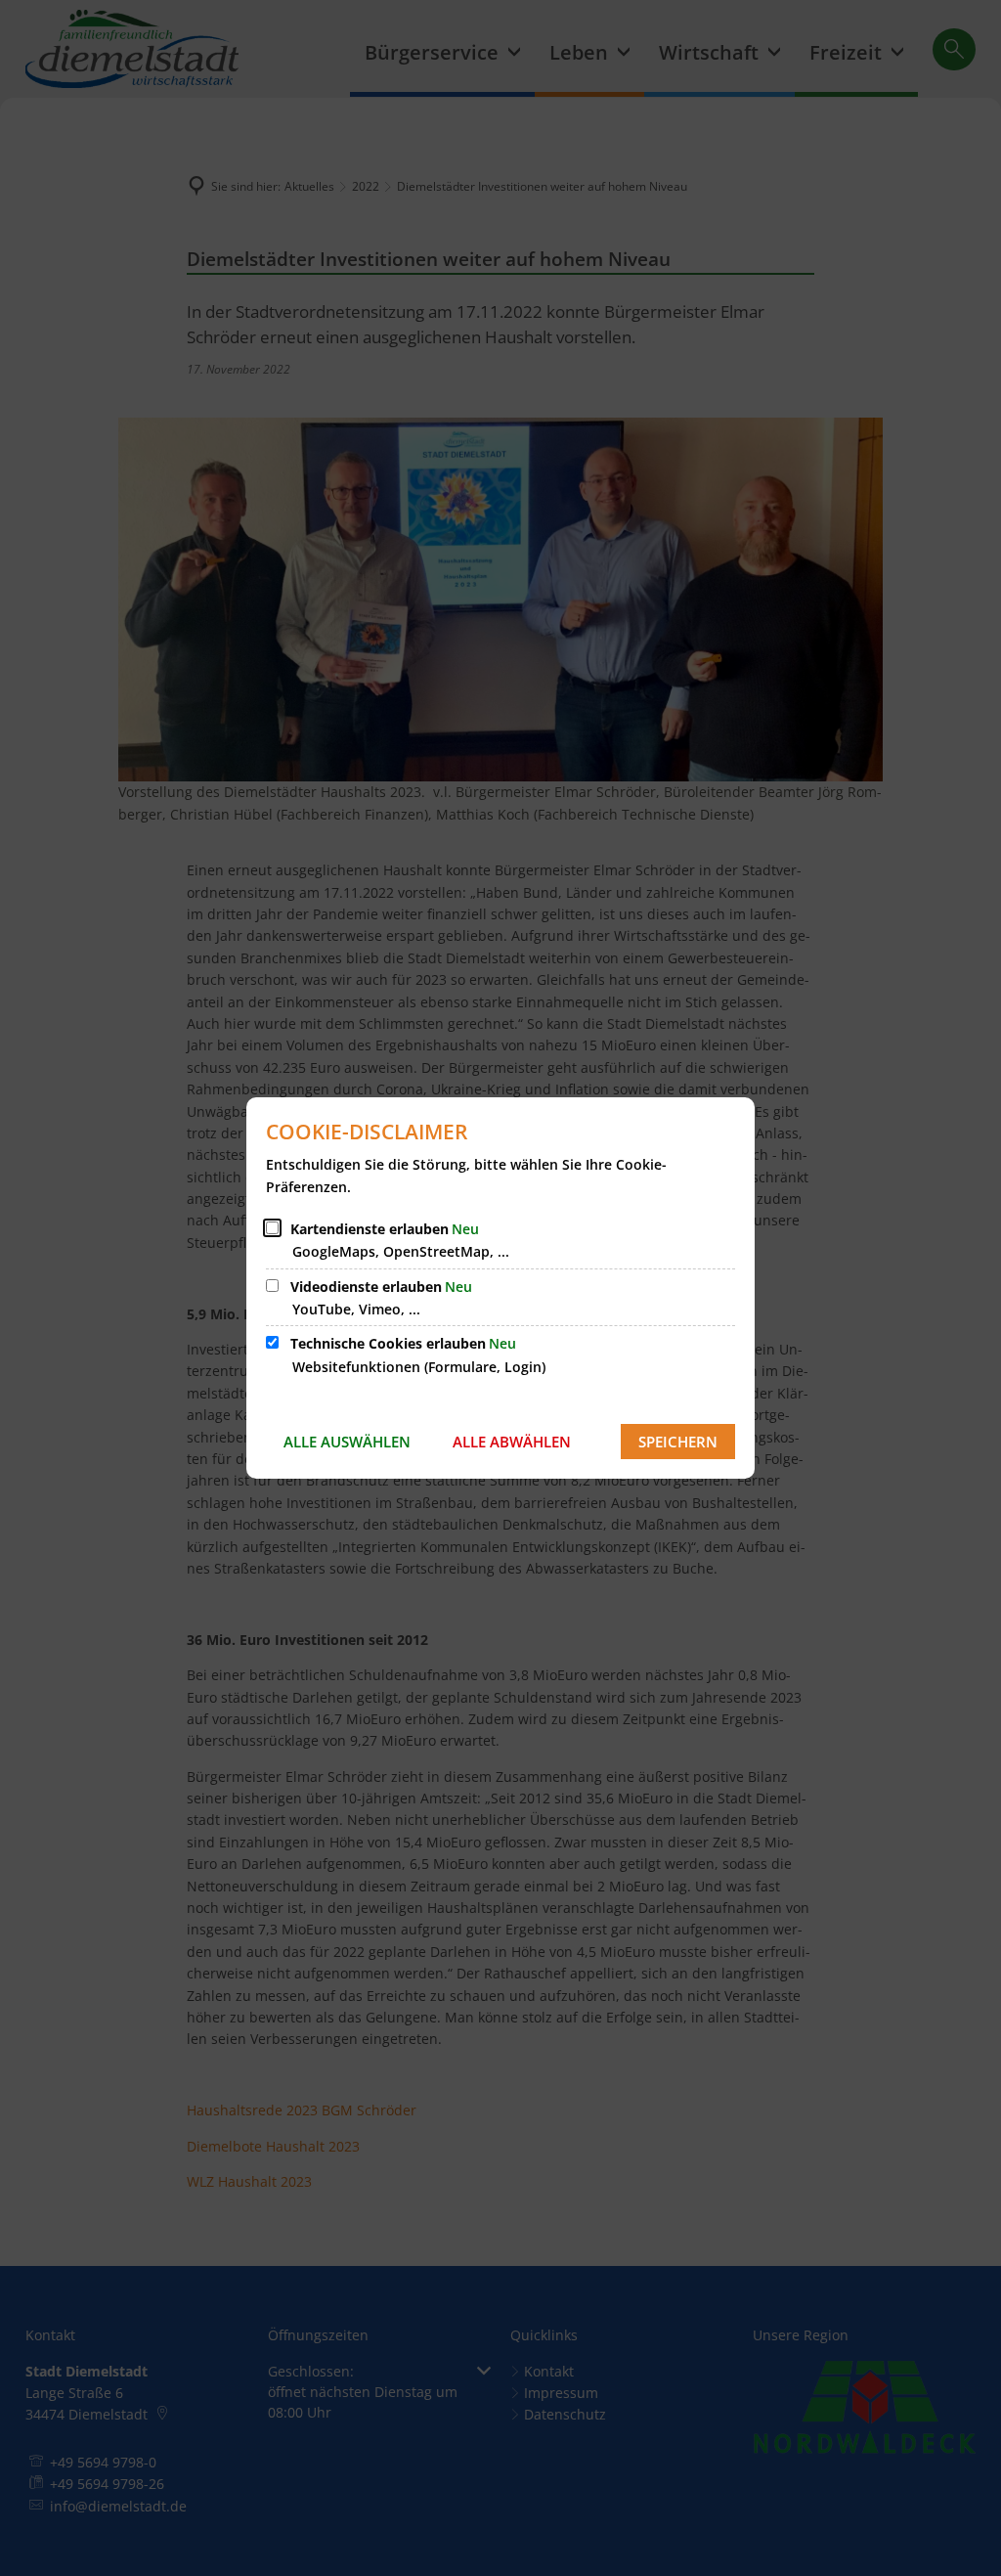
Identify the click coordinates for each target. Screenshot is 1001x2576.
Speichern (678, 1442)
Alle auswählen (347, 1442)
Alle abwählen (512, 1442)
